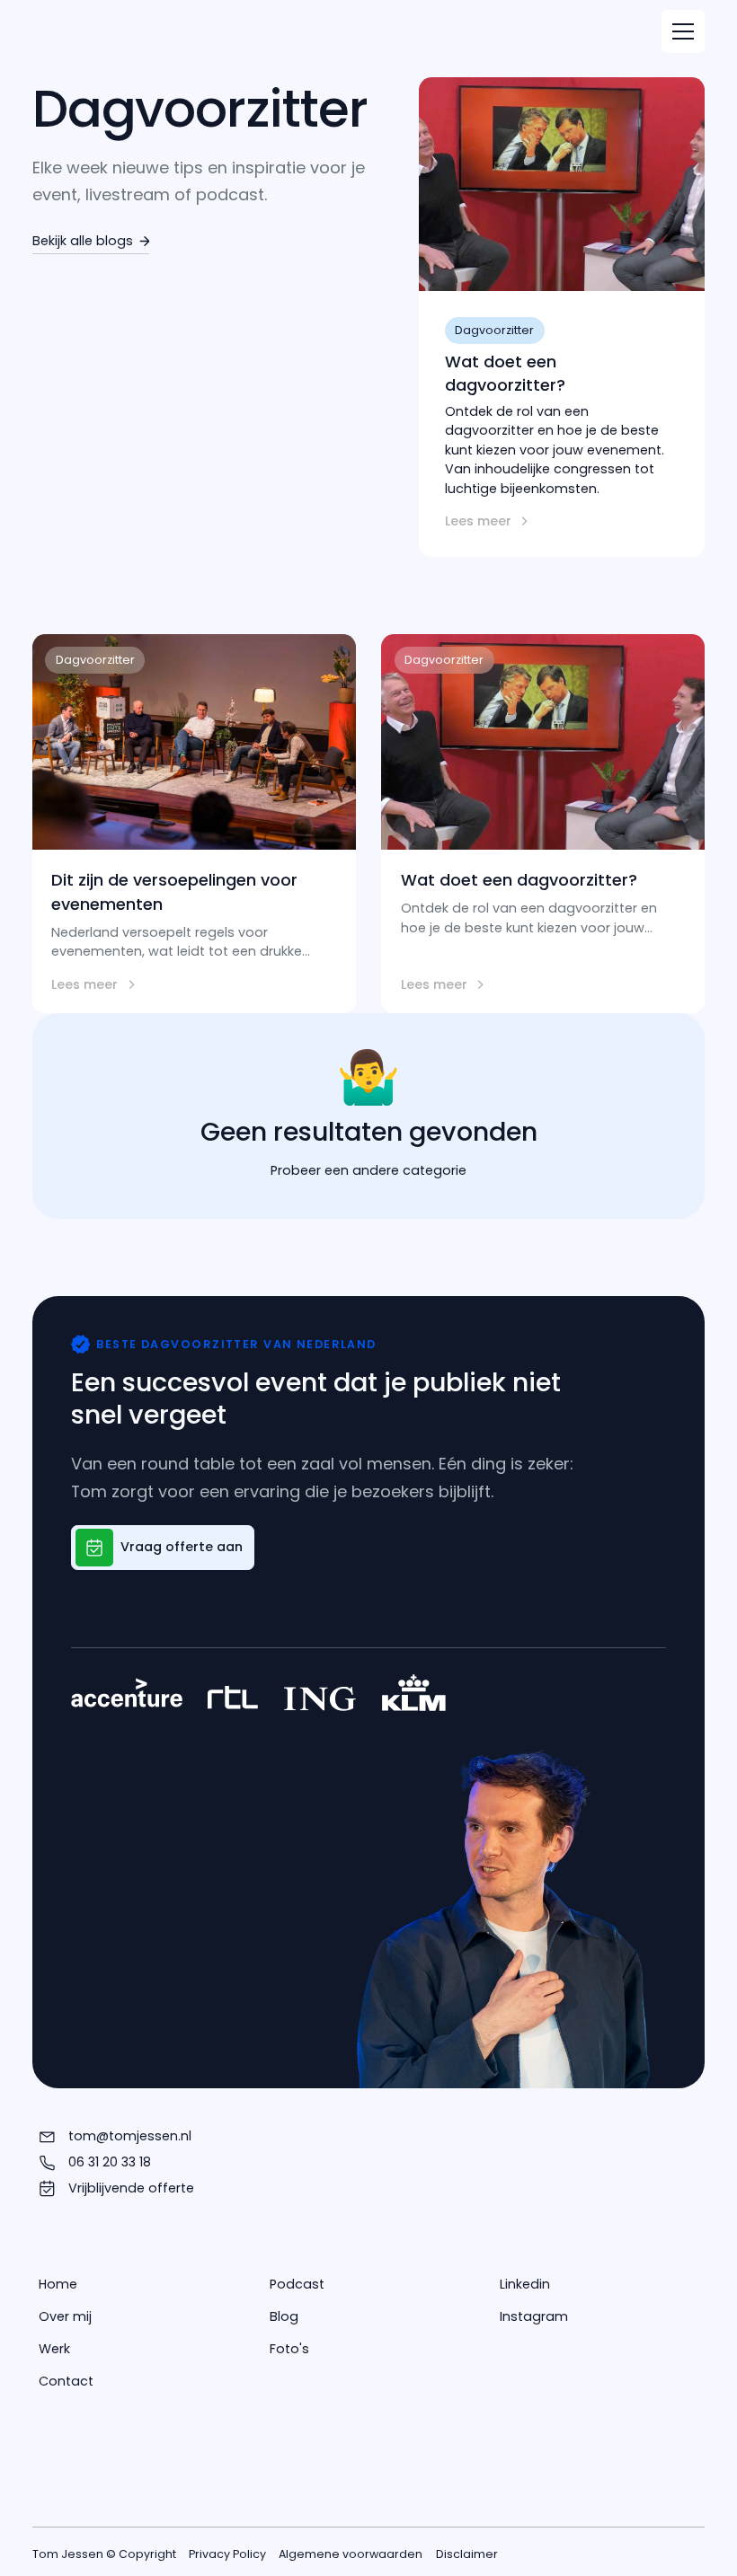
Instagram (534, 2316)
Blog (284, 2316)
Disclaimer (467, 2554)
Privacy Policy (227, 2554)
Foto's (289, 2349)
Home (58, 2284)
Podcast (297, 2284)
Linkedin (525, 2284)
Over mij (65, 2316)
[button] (683, 31)
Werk (54, 2349)
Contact (66, 2381)
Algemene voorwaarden (351, 2554)
